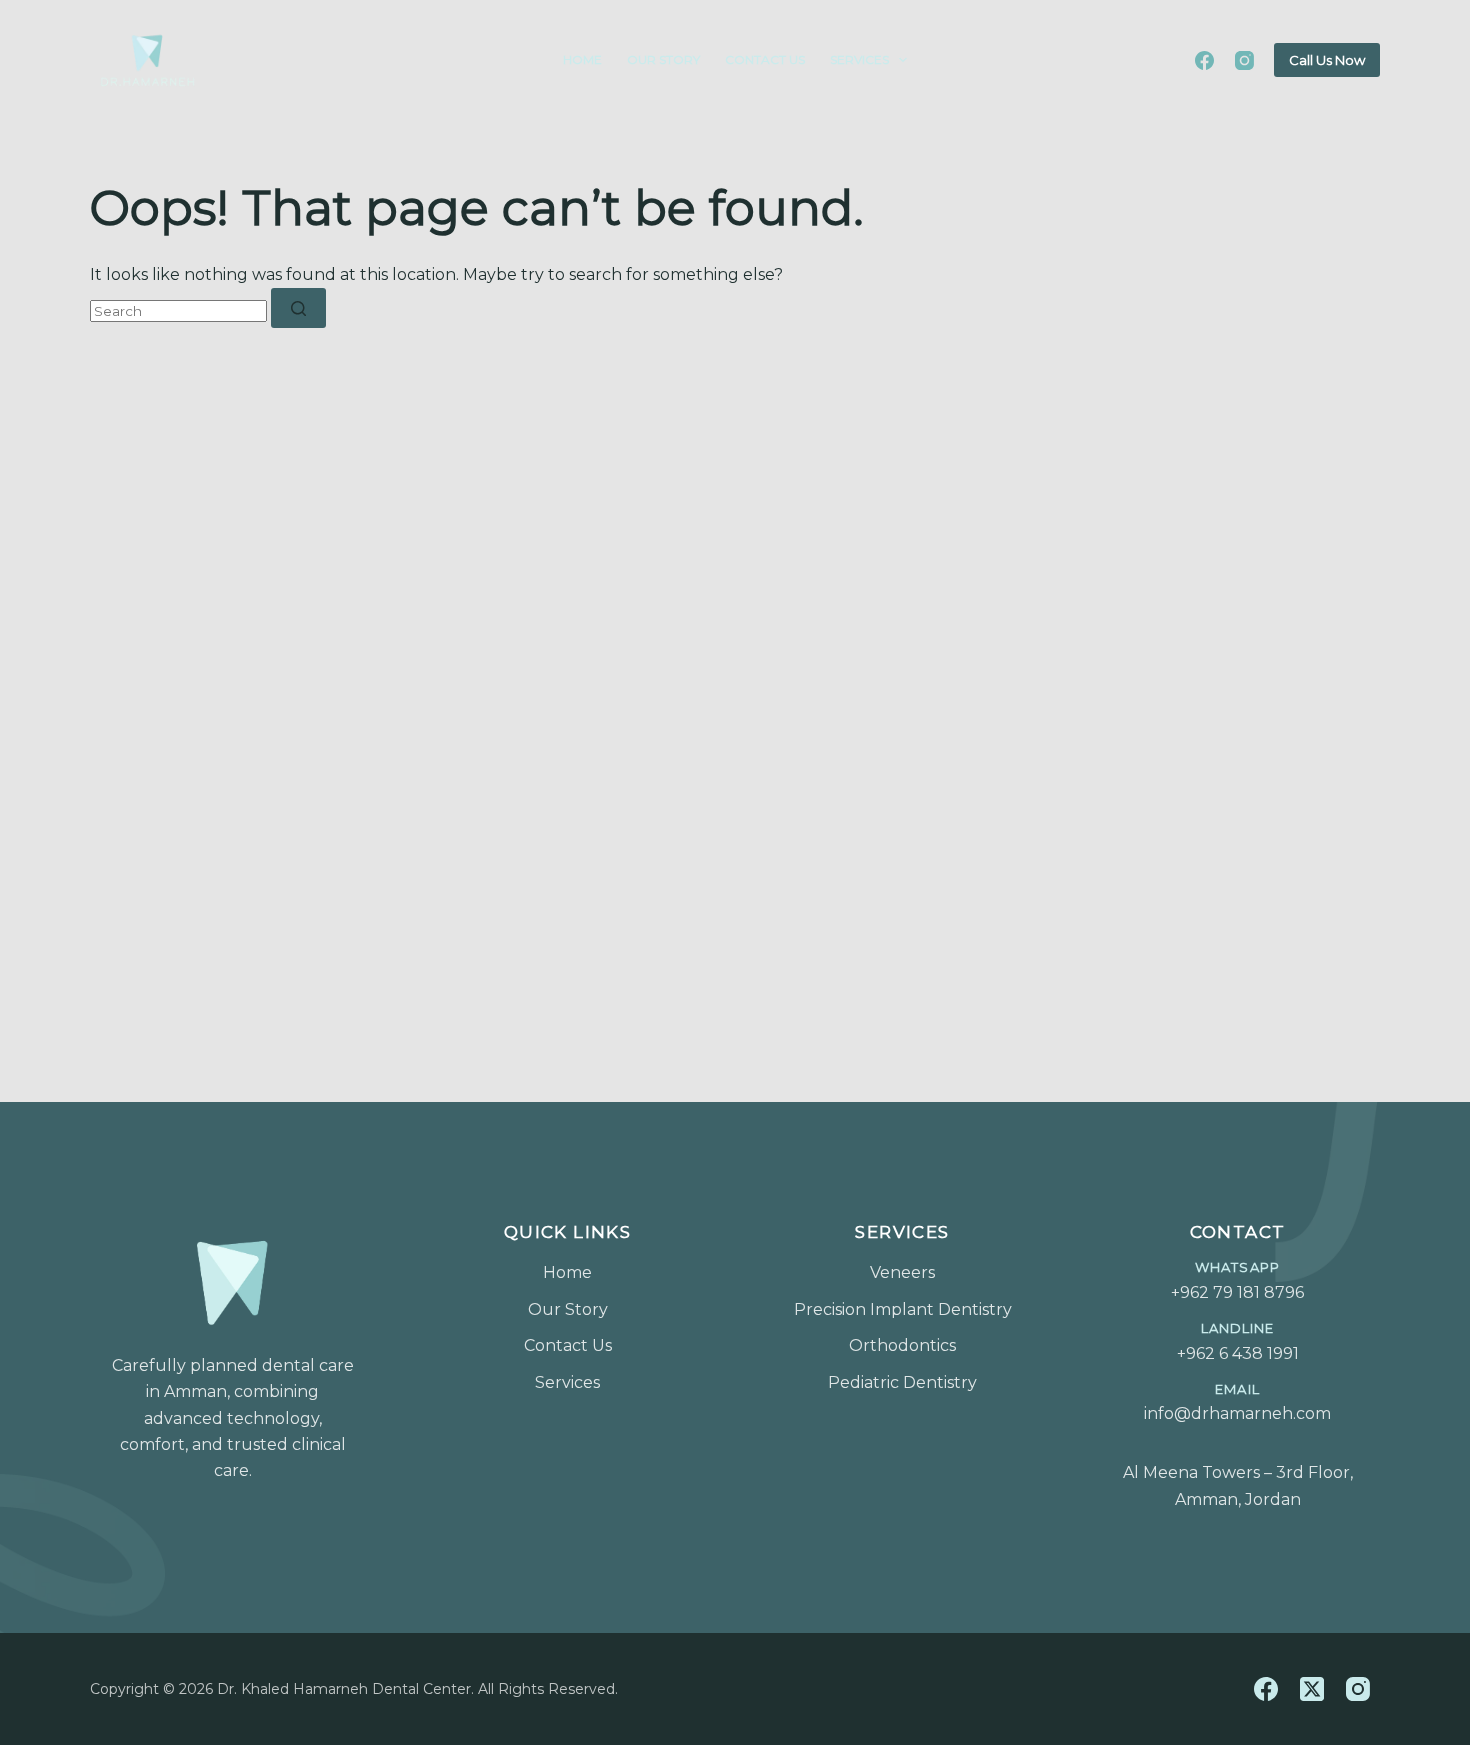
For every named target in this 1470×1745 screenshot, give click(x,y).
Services (859, 59)
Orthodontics (902, 1345)
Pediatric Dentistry (902, 1382)
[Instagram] (1244, 60)
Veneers (902, 1272)
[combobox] (178, 311)
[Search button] (298, 308)
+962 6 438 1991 (1238, 1342)
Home (582, 59)
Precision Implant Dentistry (903, 1309)
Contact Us (765, 59)
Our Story (663, 59)
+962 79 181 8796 (1237, 1281)
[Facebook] (1204, 60)
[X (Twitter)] (1317, 1689)
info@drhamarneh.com (1237, 1403)
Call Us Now (1327, 60)
